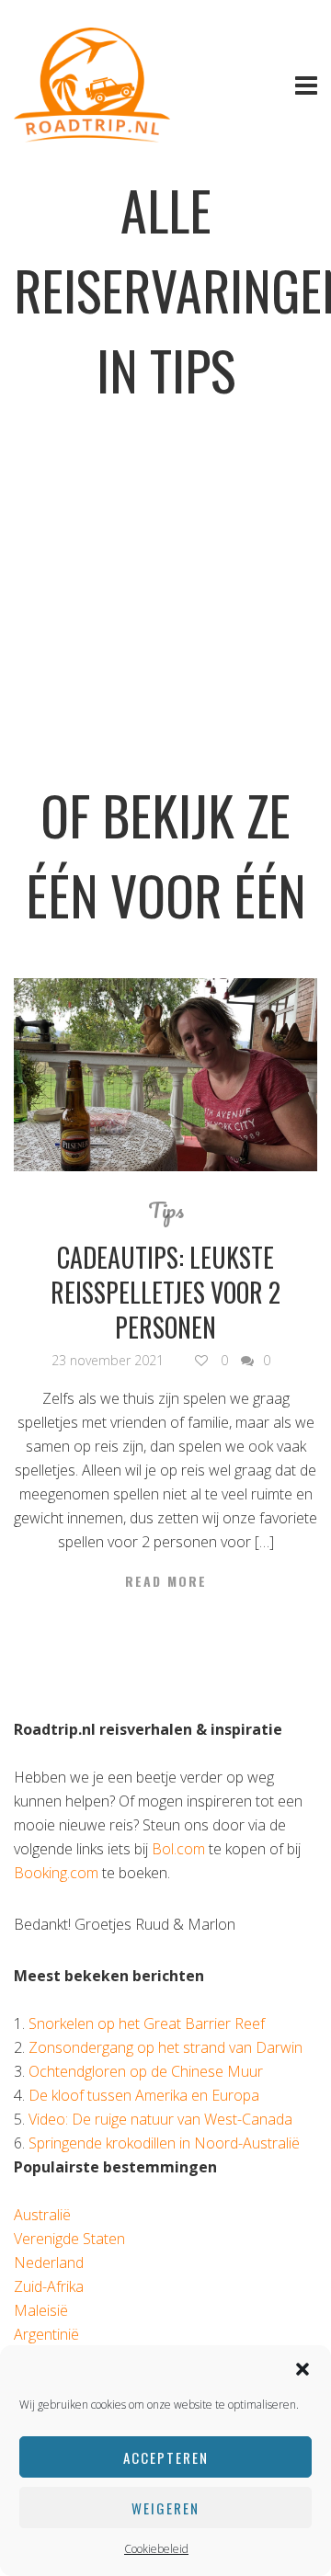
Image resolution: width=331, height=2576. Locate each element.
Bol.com (178, 1849)
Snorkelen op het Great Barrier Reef (147, 2023)
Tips (166, 1210)
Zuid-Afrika (49, 2286)
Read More (166, 1581)
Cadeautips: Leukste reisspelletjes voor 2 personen (165, 1292)
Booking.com (56, 1873)
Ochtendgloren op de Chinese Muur (146, 2071)
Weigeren (165, 2508)
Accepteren (166, 2457)
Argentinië (46, 2334)
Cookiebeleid (156, 2549)
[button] (302, 2369)
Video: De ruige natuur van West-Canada (160, 2119)
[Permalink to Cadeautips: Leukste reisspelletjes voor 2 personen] (165, 1075)
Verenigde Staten (69, 2239)
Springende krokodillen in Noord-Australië (164, 2143)
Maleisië (41, 2310)
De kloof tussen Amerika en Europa (144, 2095)
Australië (42, 2215)
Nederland (49, 2263)
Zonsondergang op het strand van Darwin (165, 2047)
